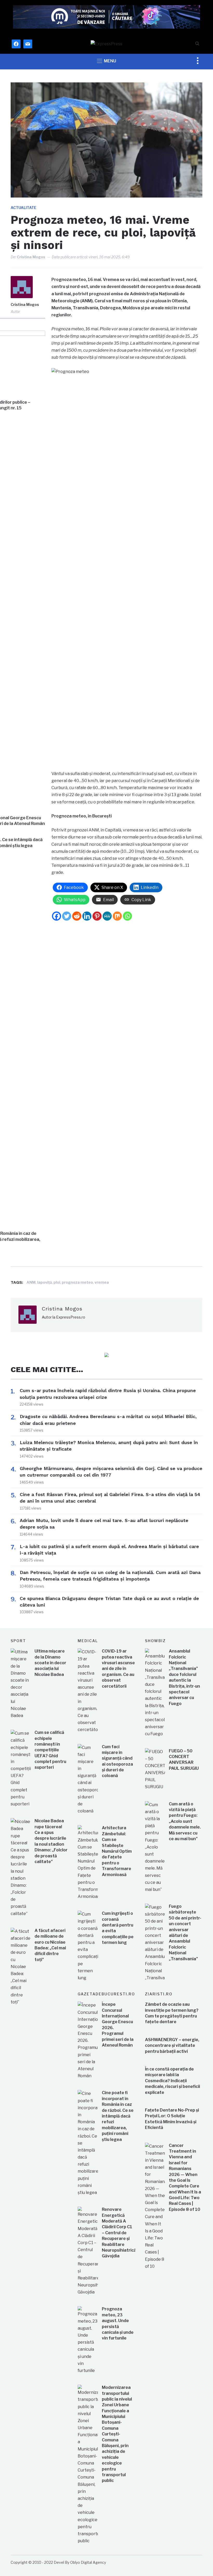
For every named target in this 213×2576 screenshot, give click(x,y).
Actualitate (24, 208)
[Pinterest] (97, 916)
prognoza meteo (77, 1282)
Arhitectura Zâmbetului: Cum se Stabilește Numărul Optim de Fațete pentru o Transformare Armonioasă (117, 1851)
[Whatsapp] (127, 916)
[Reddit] (77, 916)
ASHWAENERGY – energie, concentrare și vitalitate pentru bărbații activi (172, 2046)
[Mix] (117, 916)
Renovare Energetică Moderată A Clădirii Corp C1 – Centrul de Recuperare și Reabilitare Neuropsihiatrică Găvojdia (119, 2233)
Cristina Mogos (31, 257)
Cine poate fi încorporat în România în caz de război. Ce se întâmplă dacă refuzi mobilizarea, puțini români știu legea (118, 2116)
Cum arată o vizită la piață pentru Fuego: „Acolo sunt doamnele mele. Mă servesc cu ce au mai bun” (185, 1821)
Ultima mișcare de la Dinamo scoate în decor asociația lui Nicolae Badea (50, 1663)
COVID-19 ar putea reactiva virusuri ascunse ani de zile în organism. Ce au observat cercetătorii (118, 1669)
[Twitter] (67, 916)
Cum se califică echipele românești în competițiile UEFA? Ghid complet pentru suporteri (50, 1750)
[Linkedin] (87, 916)
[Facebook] (56, 916)
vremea (102, 1282)
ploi (57, 1282)
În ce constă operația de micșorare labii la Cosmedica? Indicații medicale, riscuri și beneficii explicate (172, 2081)
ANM (31, 1282)
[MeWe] (107, 916)
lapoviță (45, 1282)
